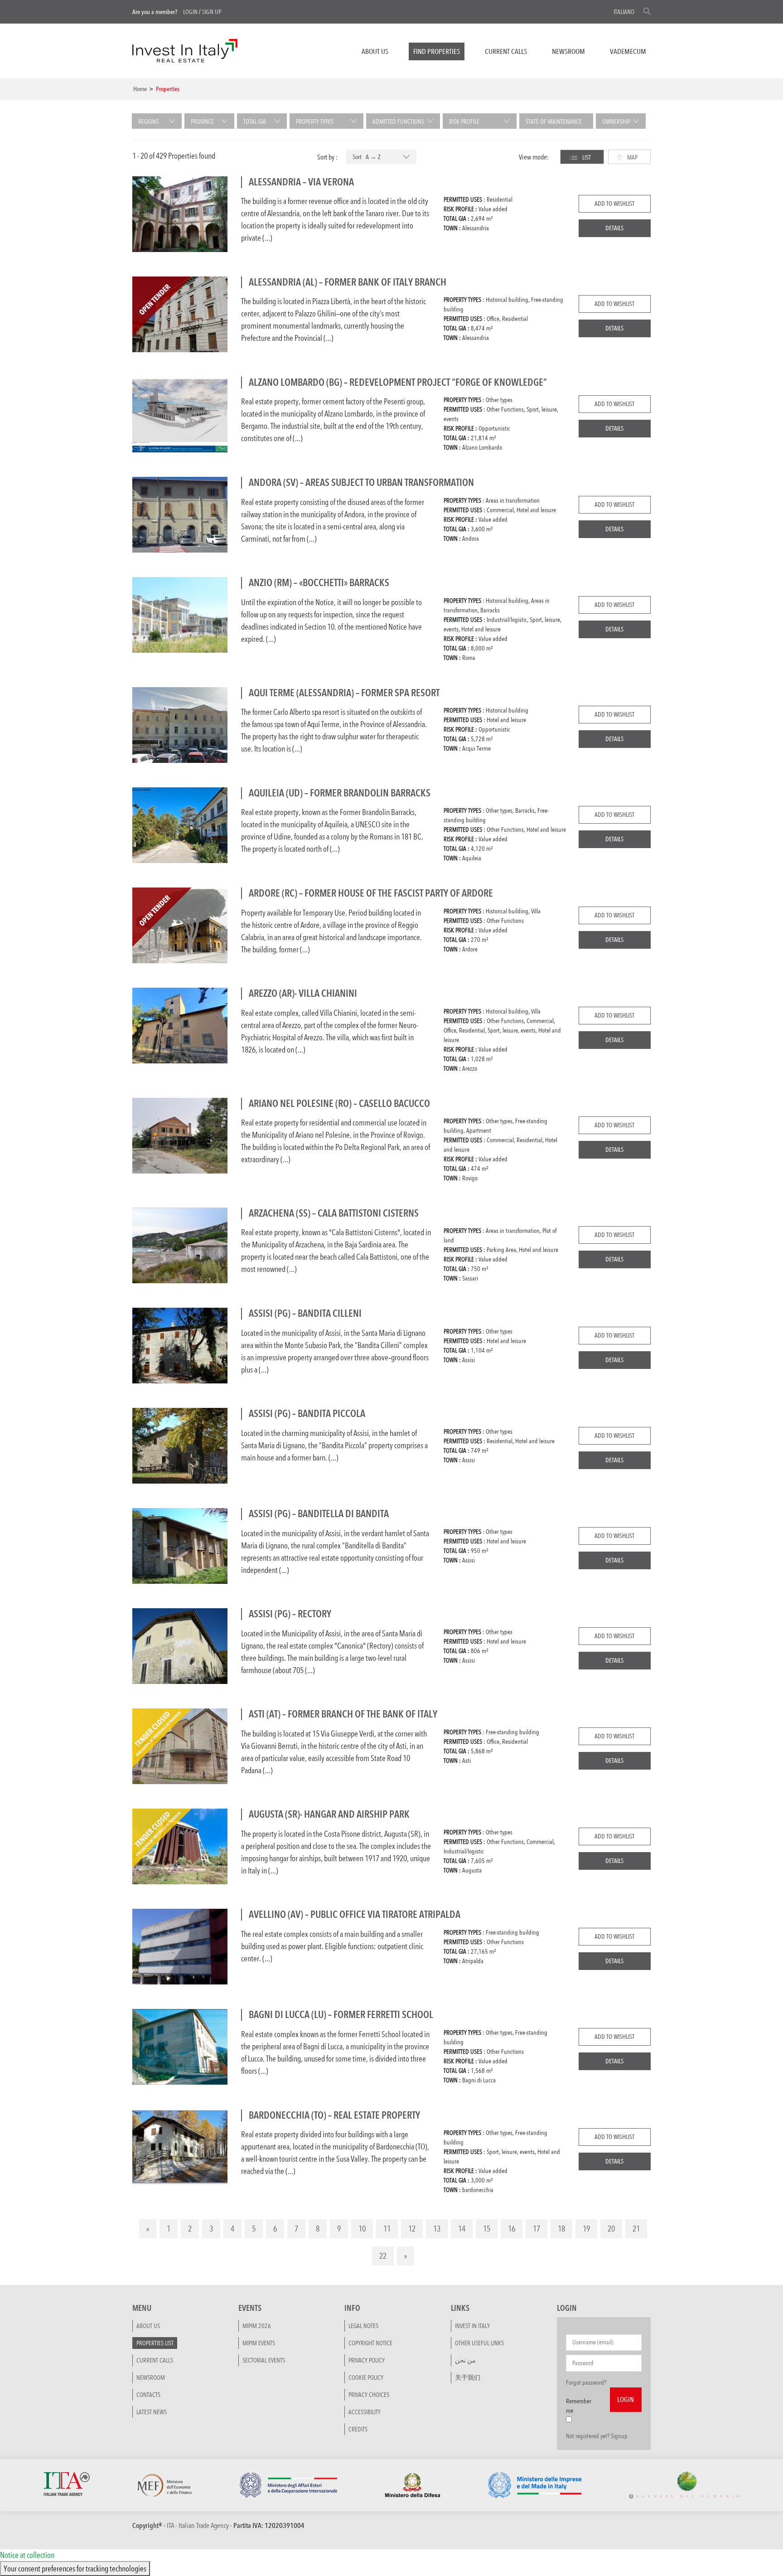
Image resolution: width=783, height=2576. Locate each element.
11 (387, 2228)
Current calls (506, 51)
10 (362, 2228)
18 (561, 2228)
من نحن (465, 2360)
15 (487, 2228)
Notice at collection (27, 2555)
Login (190, 12)
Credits (358, 2429)
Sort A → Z (367, 157)
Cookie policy (366, 2377)
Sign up (212, 12)
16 (512, 2228)
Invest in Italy (472, 2325)
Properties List (155, 2343)
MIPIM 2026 (257, 2325)
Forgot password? (586, 2382)
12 (412, 2228)
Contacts (148, 2394)
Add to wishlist (614, 204)
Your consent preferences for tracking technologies (75, 2568)
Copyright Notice (370, 2343)
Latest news (152, 2411)
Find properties (437, 51)
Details (614, 228)
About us (375, 51)
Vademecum (628, 51)
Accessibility (365, 2411)
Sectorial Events (264, 2360)
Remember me (579, 2405)
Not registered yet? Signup (597, 2435)
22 (383, 2256)
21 (636, 2228)
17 (536, 2228)
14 (462, 2228)
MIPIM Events (259, 2343)
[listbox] (381, 157)
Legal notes (363, 2325)
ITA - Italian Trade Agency (198, 2525)
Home (140, 89)
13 (437, 2228)
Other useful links (479, 2343)
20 (611, 2228)
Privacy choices (369, 2394)
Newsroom (568, 51)
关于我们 (468, 2377)
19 (586, 2228)
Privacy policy (367, 2360)
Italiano (624, 12)
